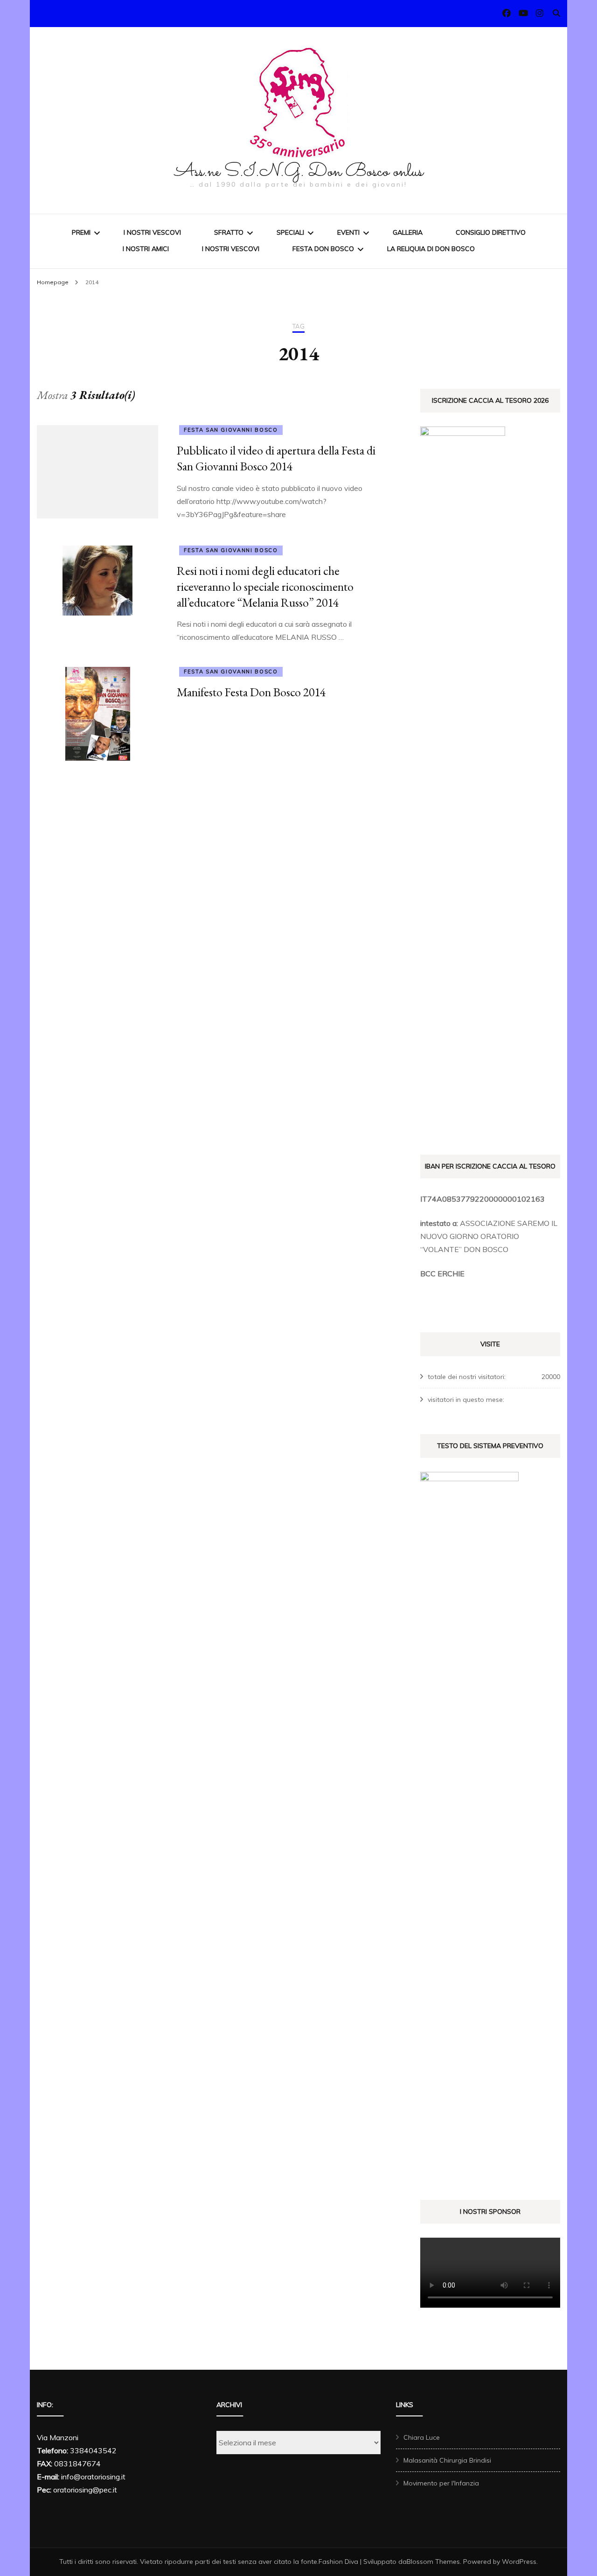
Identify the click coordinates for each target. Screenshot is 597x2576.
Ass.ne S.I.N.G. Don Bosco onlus (299, 172)
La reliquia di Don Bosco (431, 249)
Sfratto (229, 232)
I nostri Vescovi (152, 232)
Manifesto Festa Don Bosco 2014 (251, 692)
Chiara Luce (422, 2437)
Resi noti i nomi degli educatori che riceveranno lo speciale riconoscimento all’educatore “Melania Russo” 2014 (265, 587)
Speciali (290, 232)
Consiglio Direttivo (491, 232)
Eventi (348, 232)
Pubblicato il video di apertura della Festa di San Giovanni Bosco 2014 (276, 458)
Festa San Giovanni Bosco (231, 430)
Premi (81, 232)
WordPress (519, 2562)
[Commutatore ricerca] (556, 13)
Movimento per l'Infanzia (441, 2483)
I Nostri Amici (146, 249)
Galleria (408, 232)
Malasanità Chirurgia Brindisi (447, 2460)
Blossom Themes (433, 2562)
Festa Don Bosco (323, 249)
